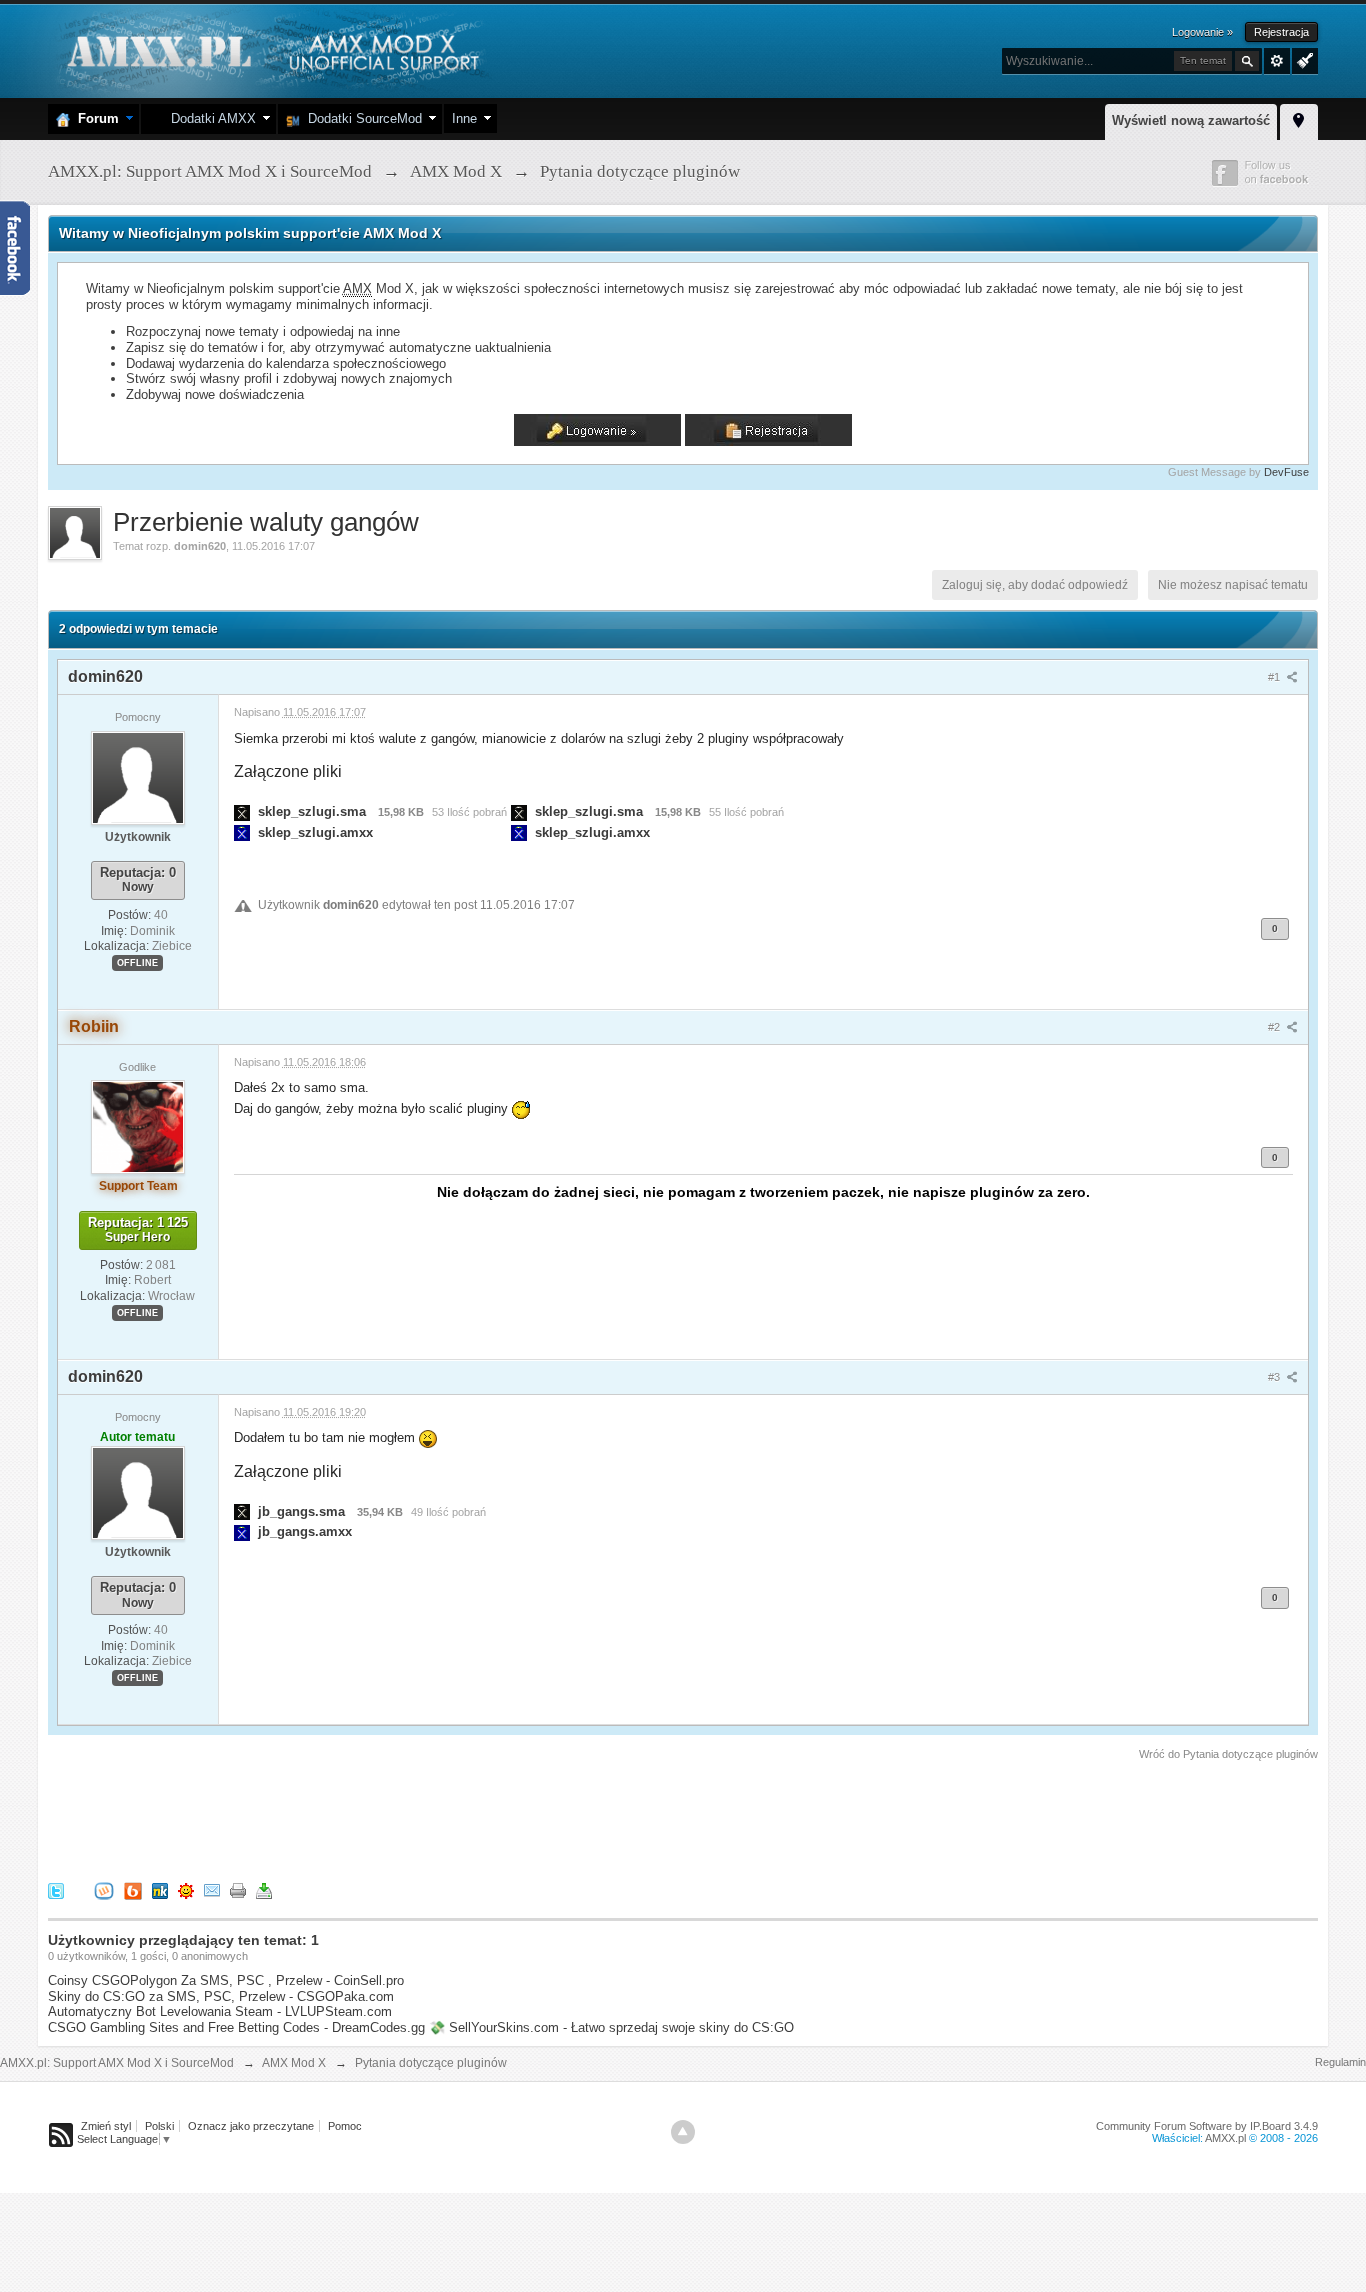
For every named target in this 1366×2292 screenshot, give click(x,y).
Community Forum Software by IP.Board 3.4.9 (1207, 2126)
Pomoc (345, 2126)
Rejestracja (1281, 32)
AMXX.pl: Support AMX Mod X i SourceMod (117, 2063)
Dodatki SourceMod (361, 118)
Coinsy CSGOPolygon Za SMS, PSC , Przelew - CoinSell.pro (226, 1980)
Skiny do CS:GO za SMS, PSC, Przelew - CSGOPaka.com (221, 1996)
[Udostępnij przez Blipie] (133, 1890)
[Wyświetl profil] (138, 777)
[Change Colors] (1302, 59)
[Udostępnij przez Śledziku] (160, 1890)
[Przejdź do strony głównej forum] (270, 49)
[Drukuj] (238, 1890)
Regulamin (1340, 2062)
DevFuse (1286, 472)
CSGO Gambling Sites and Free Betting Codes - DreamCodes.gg (236, 2027)
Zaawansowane (1277, 61)
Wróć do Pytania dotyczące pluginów (1228, 1754)
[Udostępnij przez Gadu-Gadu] (186, 1890)
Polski (159, 2126)
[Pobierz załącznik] (242, 811)
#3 (1275, 1377)
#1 (1275, 677)
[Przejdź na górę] (683, 2132)
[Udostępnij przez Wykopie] (104, 1890)
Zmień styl (106, 2126)
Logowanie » (1202, 32)
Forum (94, 118)
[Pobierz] (264, 1890)
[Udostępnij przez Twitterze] (56, 1890)
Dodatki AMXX (209, 118)
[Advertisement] (412, 1818)
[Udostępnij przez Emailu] (212, 1890)
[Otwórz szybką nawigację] (1299, 119)
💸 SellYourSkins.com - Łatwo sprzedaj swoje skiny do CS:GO (611, 2027)
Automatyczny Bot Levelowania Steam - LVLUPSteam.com (220, 2011)
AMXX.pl (1225, 2138)
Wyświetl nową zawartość (1191, 120)
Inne (464, 118)
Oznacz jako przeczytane (251, 2126)
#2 (1275, 1027)
